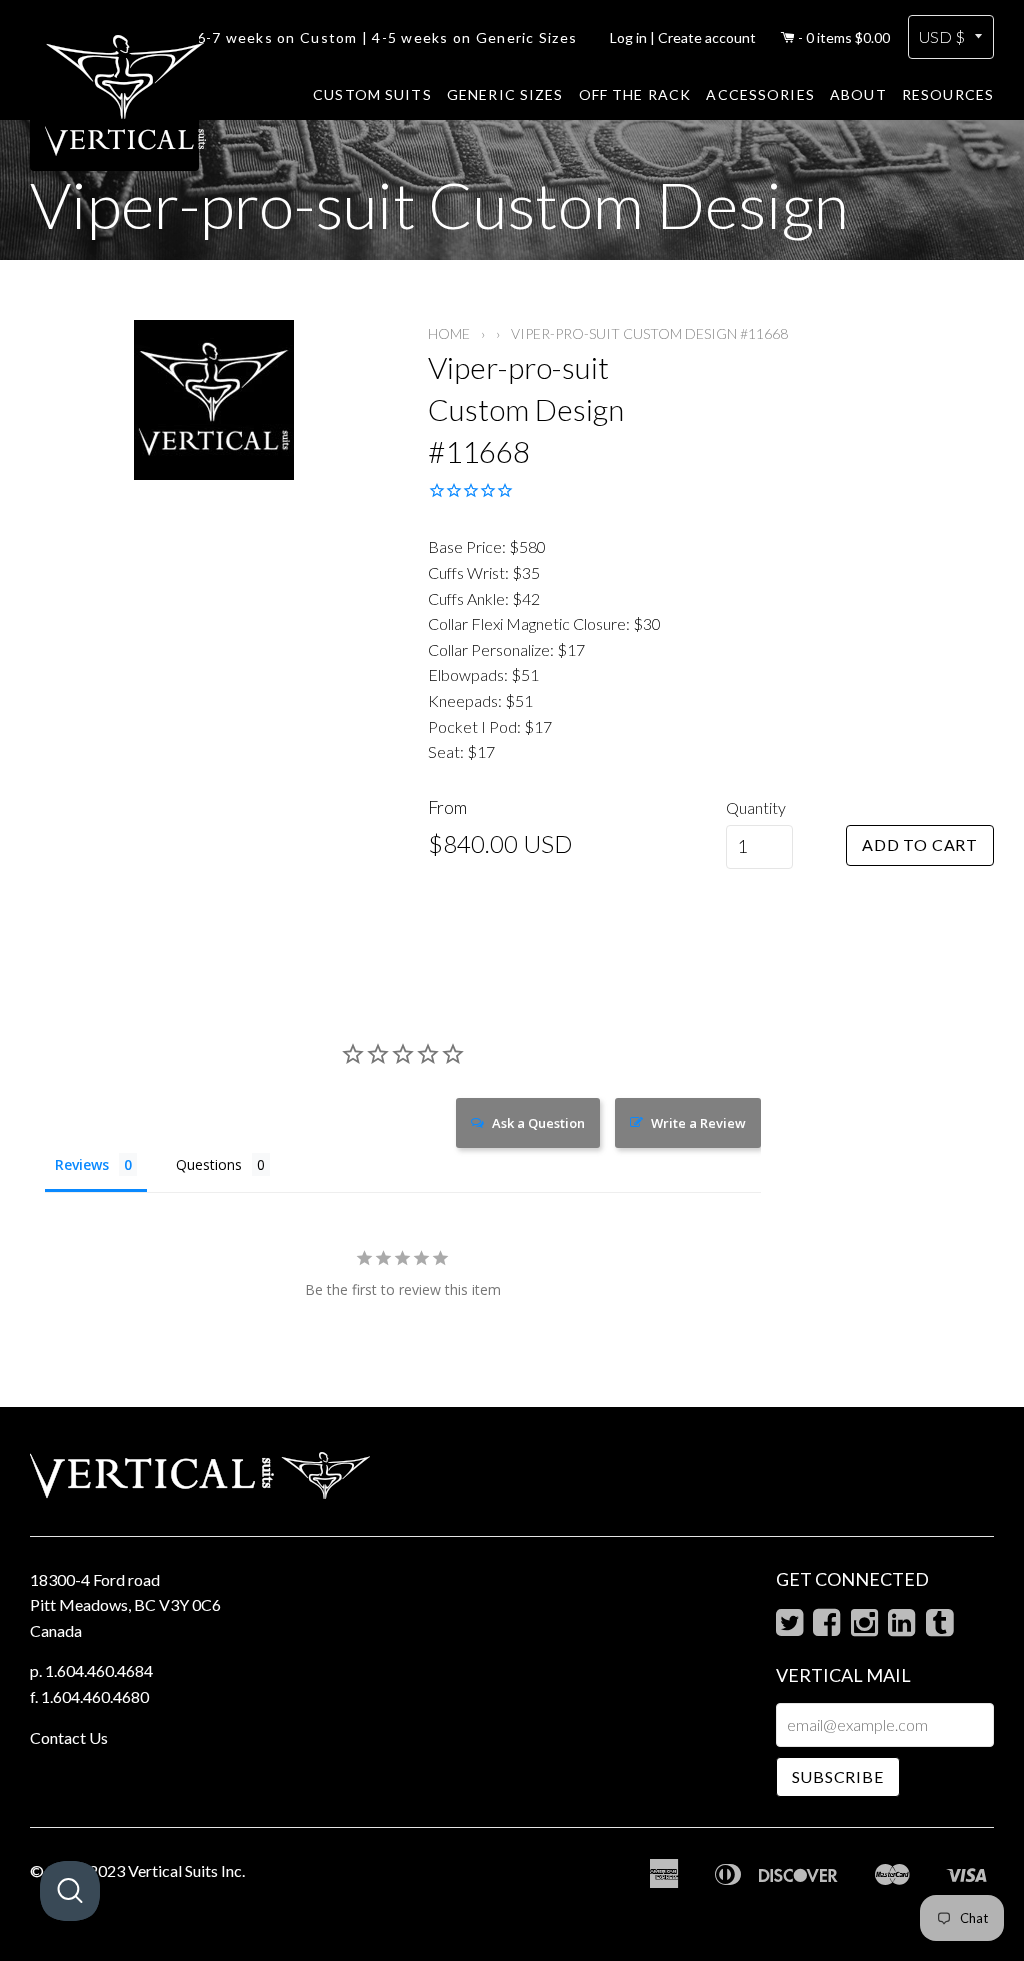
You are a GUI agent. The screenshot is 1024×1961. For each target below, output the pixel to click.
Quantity (756, 807)
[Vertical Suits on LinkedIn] (901, 1627)
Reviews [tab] (82, 1164)
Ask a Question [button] (538, 1123)
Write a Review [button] (698, 1123)
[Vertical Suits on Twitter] (789, 1627)
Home (449, 333)
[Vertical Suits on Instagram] (864, 1627)
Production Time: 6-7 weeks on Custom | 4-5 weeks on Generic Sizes (320, 37)
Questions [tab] (209, 1164)
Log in (628, 37)
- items (844, 37)
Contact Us (69, 1737)
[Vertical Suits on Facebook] (826, 1627)
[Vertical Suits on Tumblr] (939, 1627)
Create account (707, 37)
